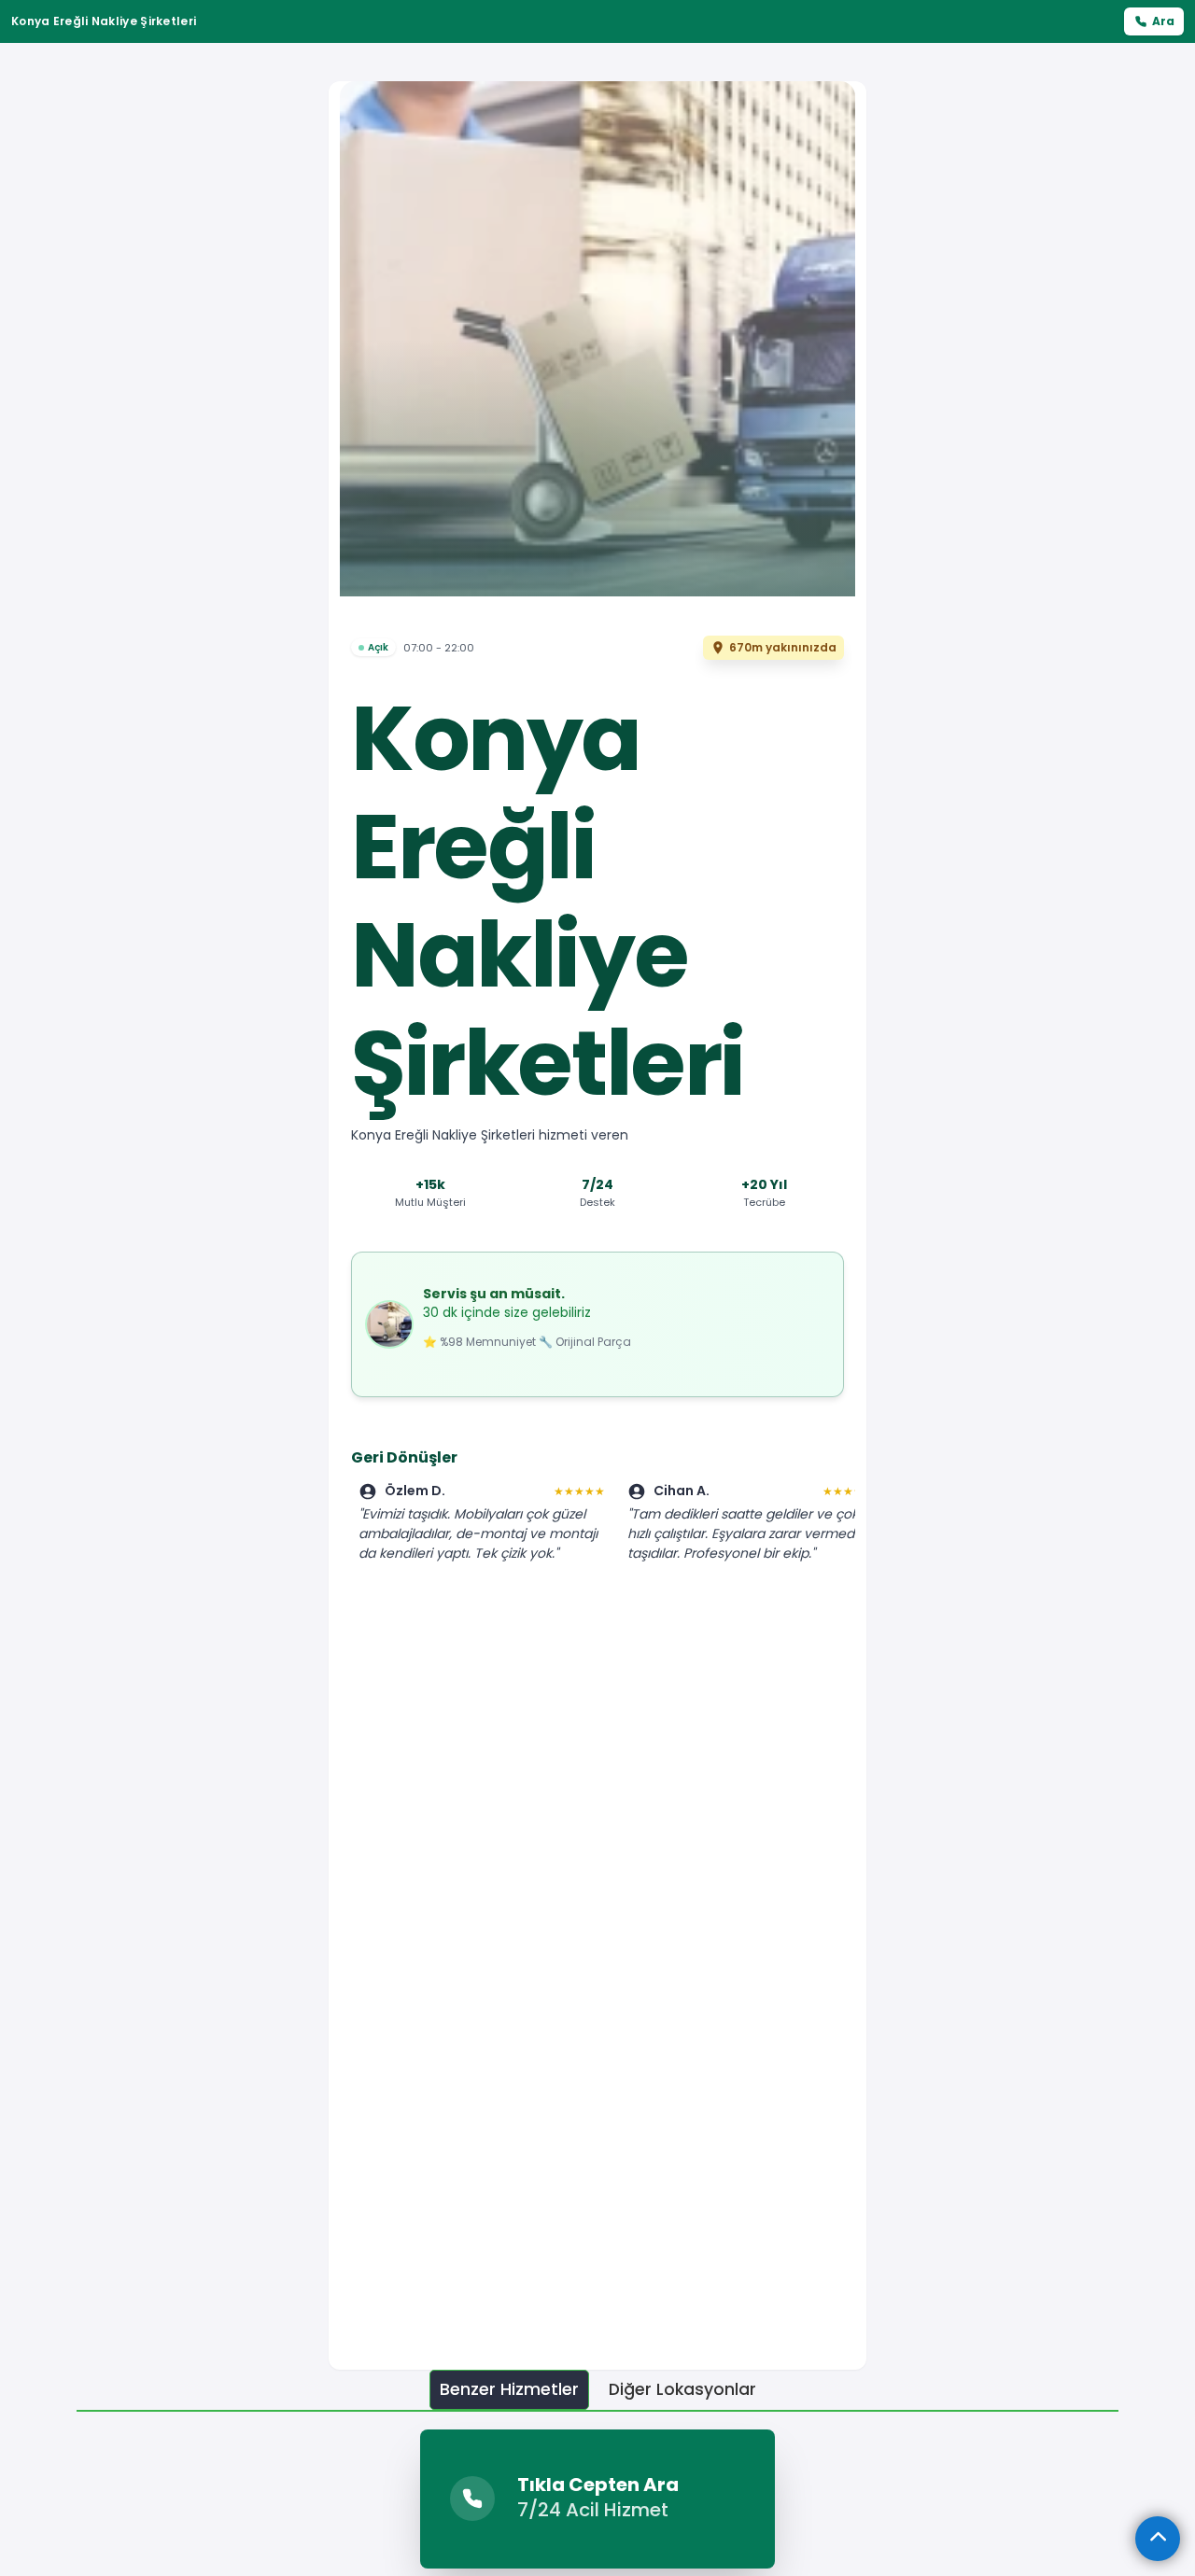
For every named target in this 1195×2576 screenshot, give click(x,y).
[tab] (509, 2390)
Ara (1163, 21)
